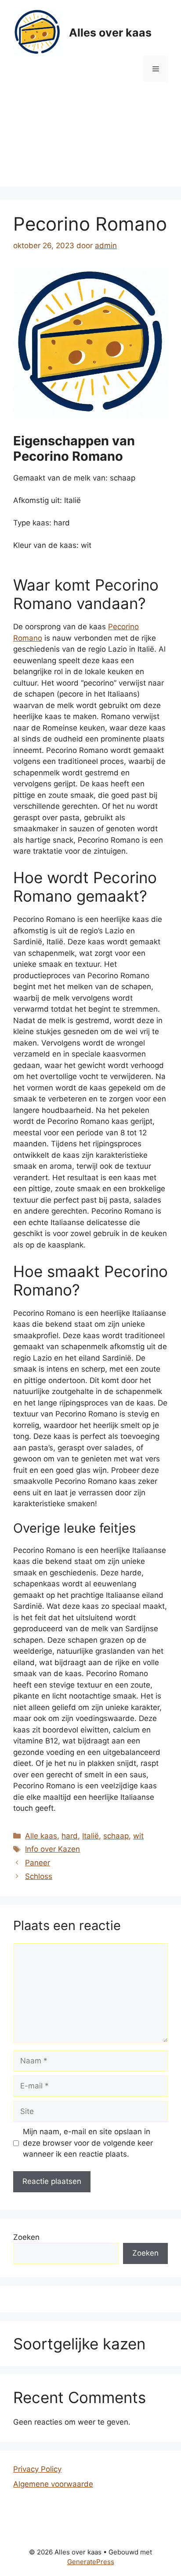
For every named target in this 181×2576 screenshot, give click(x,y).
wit (138, 1836)
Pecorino (123, 627)
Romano (28, 638)
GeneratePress (91, 2562)
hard (70, 1836)
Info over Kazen (52, 1849)
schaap (116, 1836)
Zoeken (26, 2237)
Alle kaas (41, 1836)
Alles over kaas (110, 33)
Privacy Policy (37, 2469)
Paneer (38, 1863)
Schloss (39, 1876)
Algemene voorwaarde (53, 2484)
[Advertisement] (90, 141)
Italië (90, 1836)
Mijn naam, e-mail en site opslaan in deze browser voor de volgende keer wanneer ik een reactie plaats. (88, 2143)
